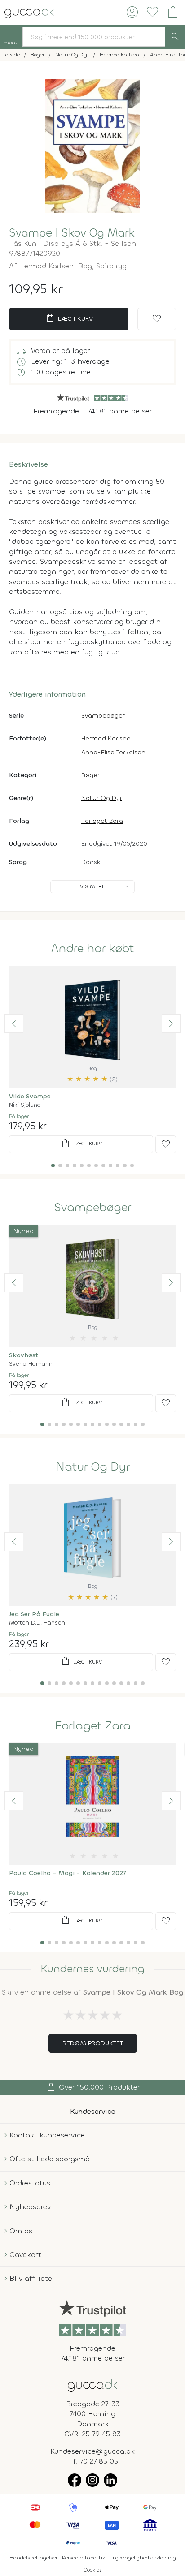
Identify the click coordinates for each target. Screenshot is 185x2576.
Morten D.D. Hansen (37, 1623)
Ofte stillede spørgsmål (51, 2159)
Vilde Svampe (30, 1096)
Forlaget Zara (102, 821)
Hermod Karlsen (46, 266)
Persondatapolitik (84, 2558)
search (175, 37)
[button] (14, 1024)
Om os (21, 2231)
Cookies (93, 2570)
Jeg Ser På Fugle (34, 1614)
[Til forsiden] (29, 11)
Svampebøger (103, 716)
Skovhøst (24, 1355)
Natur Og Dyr (102, 798)
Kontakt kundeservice (47, 2135)
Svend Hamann (31, 1364)
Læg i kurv (69, 318)
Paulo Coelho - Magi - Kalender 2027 (68, 1873)
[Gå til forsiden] (92, 2385)
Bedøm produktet (93, 2043)
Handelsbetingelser (33, 2558)
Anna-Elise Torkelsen (113, 752)
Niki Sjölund (25, 1105)
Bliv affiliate (31, 2278)
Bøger (90, 775)
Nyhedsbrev (30, 2207)
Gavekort (25, 2255)
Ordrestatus (30, 2183)
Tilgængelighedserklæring (143, 2558)
